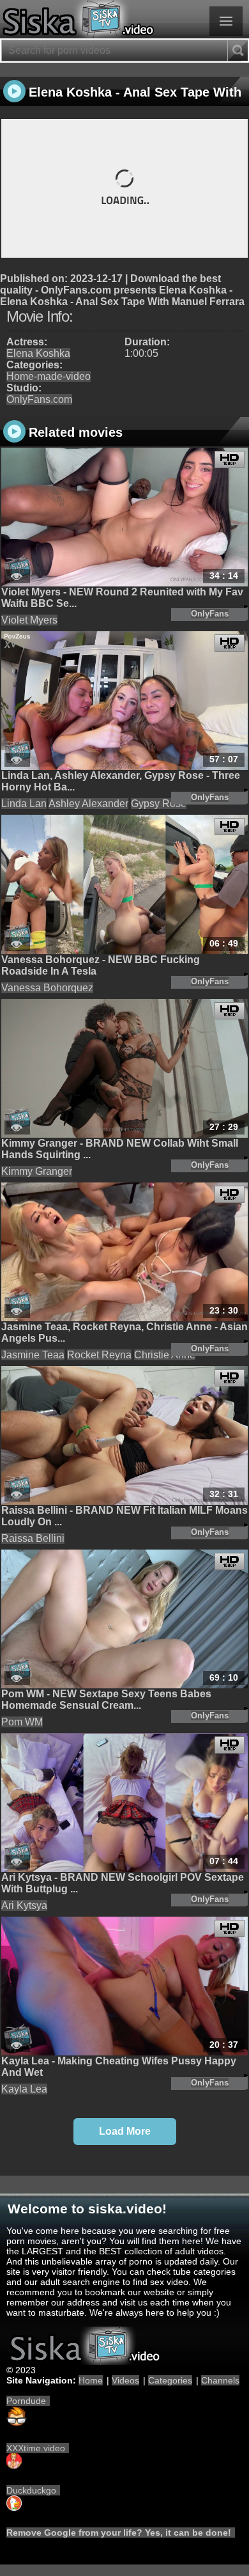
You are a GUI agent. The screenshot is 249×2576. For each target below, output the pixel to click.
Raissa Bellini (33, 1538)
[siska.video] (124, 19)
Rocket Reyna (99, 1355)
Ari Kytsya (24, 1905)
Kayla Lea (24, 2089)
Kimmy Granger (37, 1171)
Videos (125, 2380)
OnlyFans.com (39, 399)
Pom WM (22, 1722)
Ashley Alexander (88, 804)
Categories (170, 2380)
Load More (125, 2131)
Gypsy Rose (159, 804)
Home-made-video (49, 376)
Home (91, 2380)
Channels (220, 2380)
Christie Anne (165, 1355)
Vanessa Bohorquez (47, 988)
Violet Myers (29, 620)
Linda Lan (24, 804)
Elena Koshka (38, 353)
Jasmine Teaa (33, 1355)
